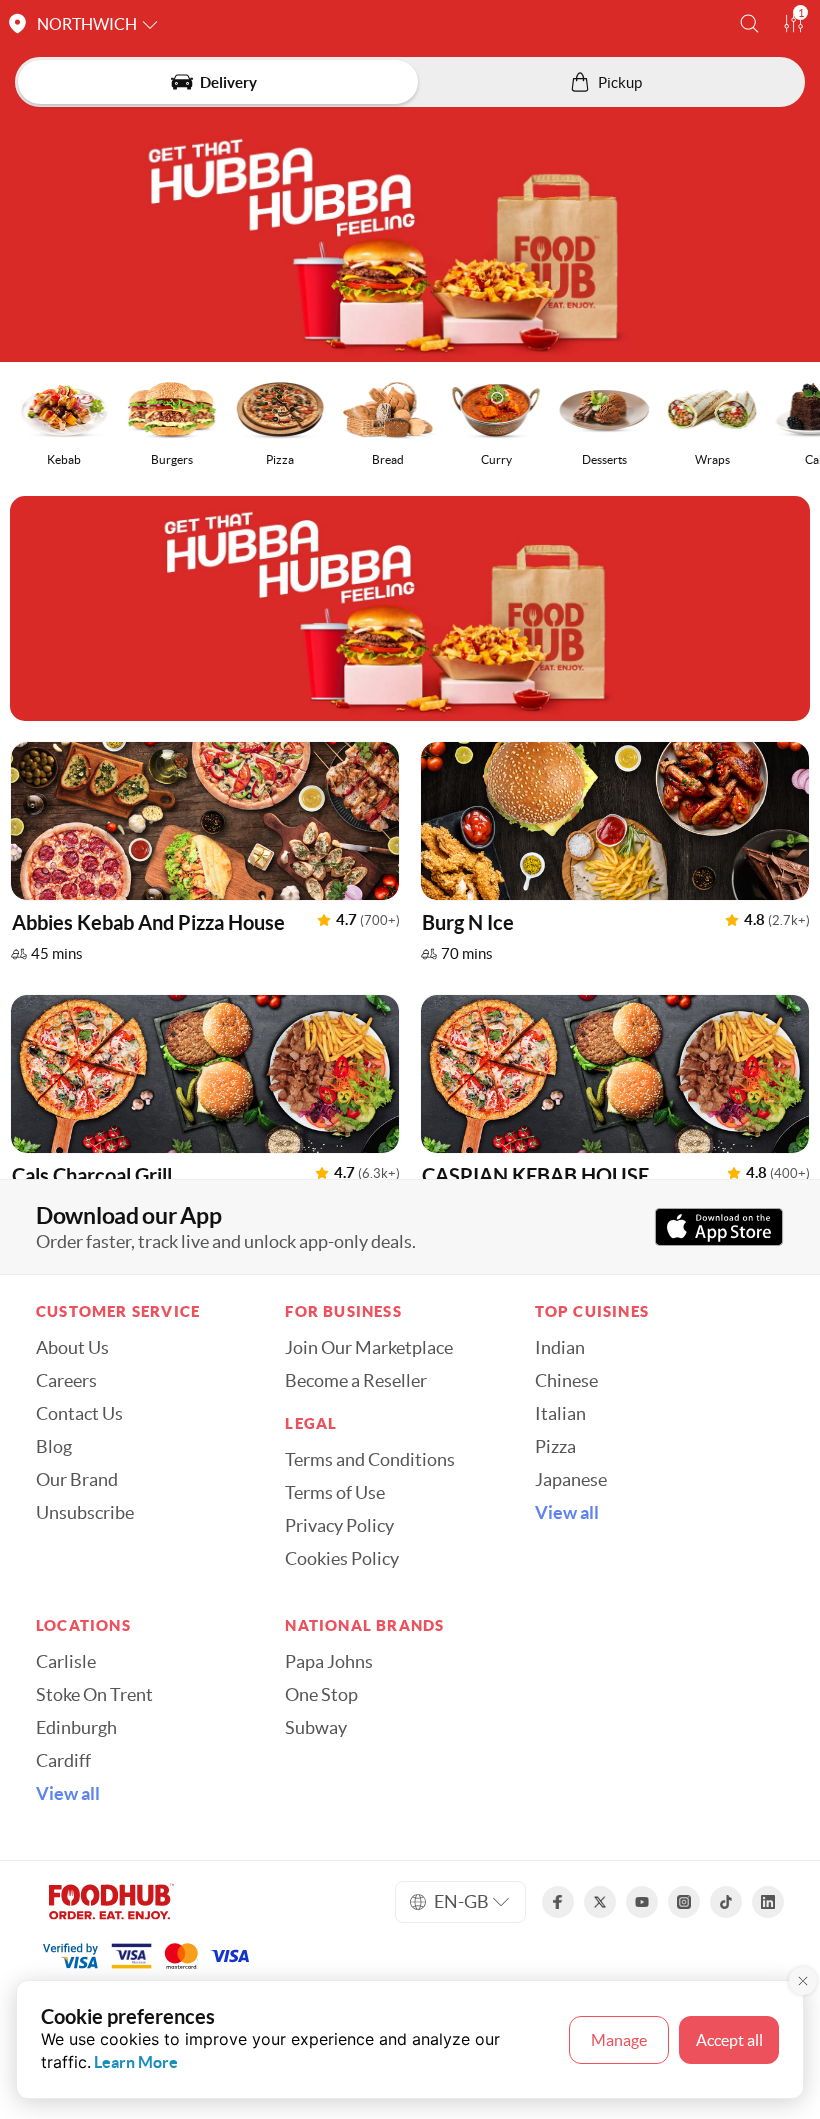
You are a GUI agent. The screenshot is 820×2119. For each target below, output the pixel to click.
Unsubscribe (85, 1513)
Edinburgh (76, 1728)
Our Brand (77, 1480)
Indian (560, 1348)
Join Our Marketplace (369, 1348)
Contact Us (79, 1414)
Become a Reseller (356, 1381)
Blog (54, 1447)
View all (567, 1513)
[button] (749, 23)
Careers (66, 1381)
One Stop (321, 1695)
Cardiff (63, 1761)
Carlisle (66, 1662)
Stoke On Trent (94, 1695)
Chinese (566, 1381)
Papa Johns (329, 1662)
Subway (316, 1728)
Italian (560, 1414)
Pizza (555, 1447)
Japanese (571, 1480)
